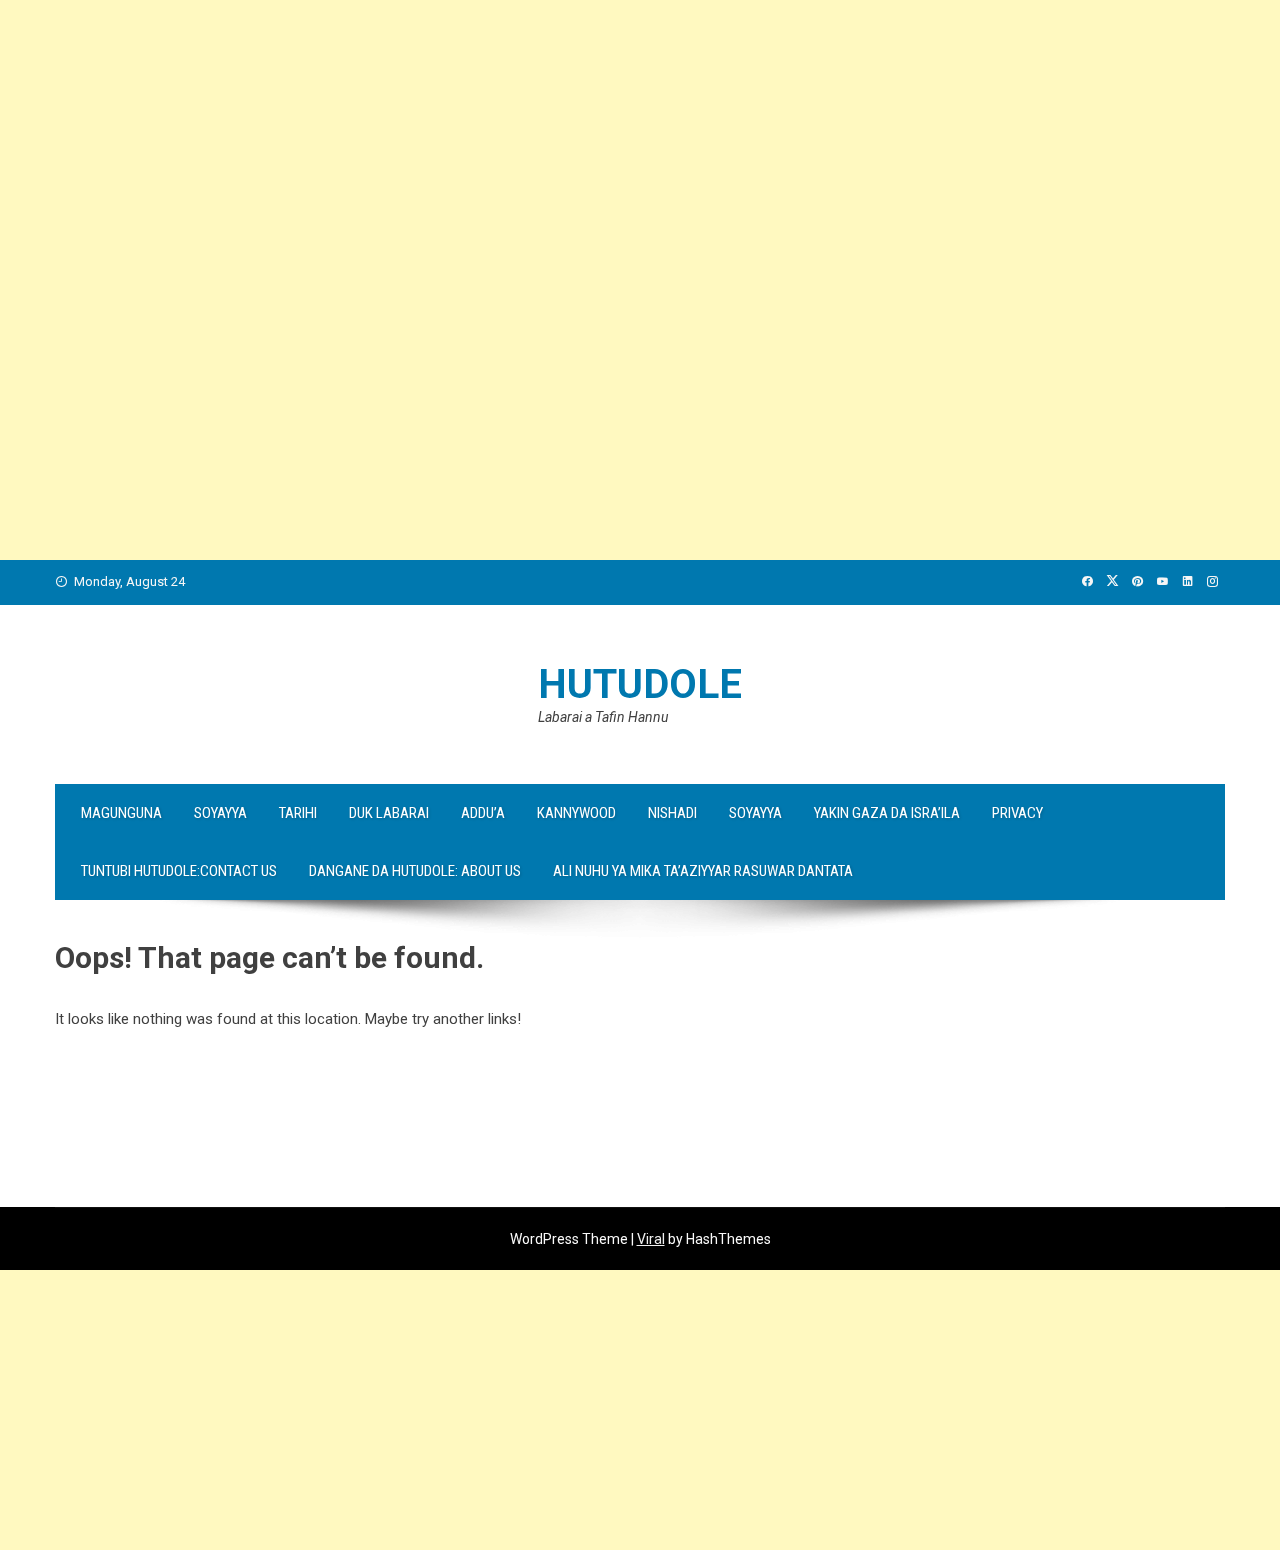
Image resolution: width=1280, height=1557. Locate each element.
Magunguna (121, 813)
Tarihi (298, 813)
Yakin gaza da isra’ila (887, 813)
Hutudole (640, 684)
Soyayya (220, 813)
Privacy (1017, 813)
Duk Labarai (389, 813)
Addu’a (483, 813)
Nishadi (672, 813)
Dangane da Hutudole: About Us (415, 871)
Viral (651, 1239)
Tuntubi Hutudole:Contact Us (179, 871)
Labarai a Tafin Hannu (603, 717)
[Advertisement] (600, 140)
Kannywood (576, 813)
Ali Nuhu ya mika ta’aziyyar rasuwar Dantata (703, 871)
